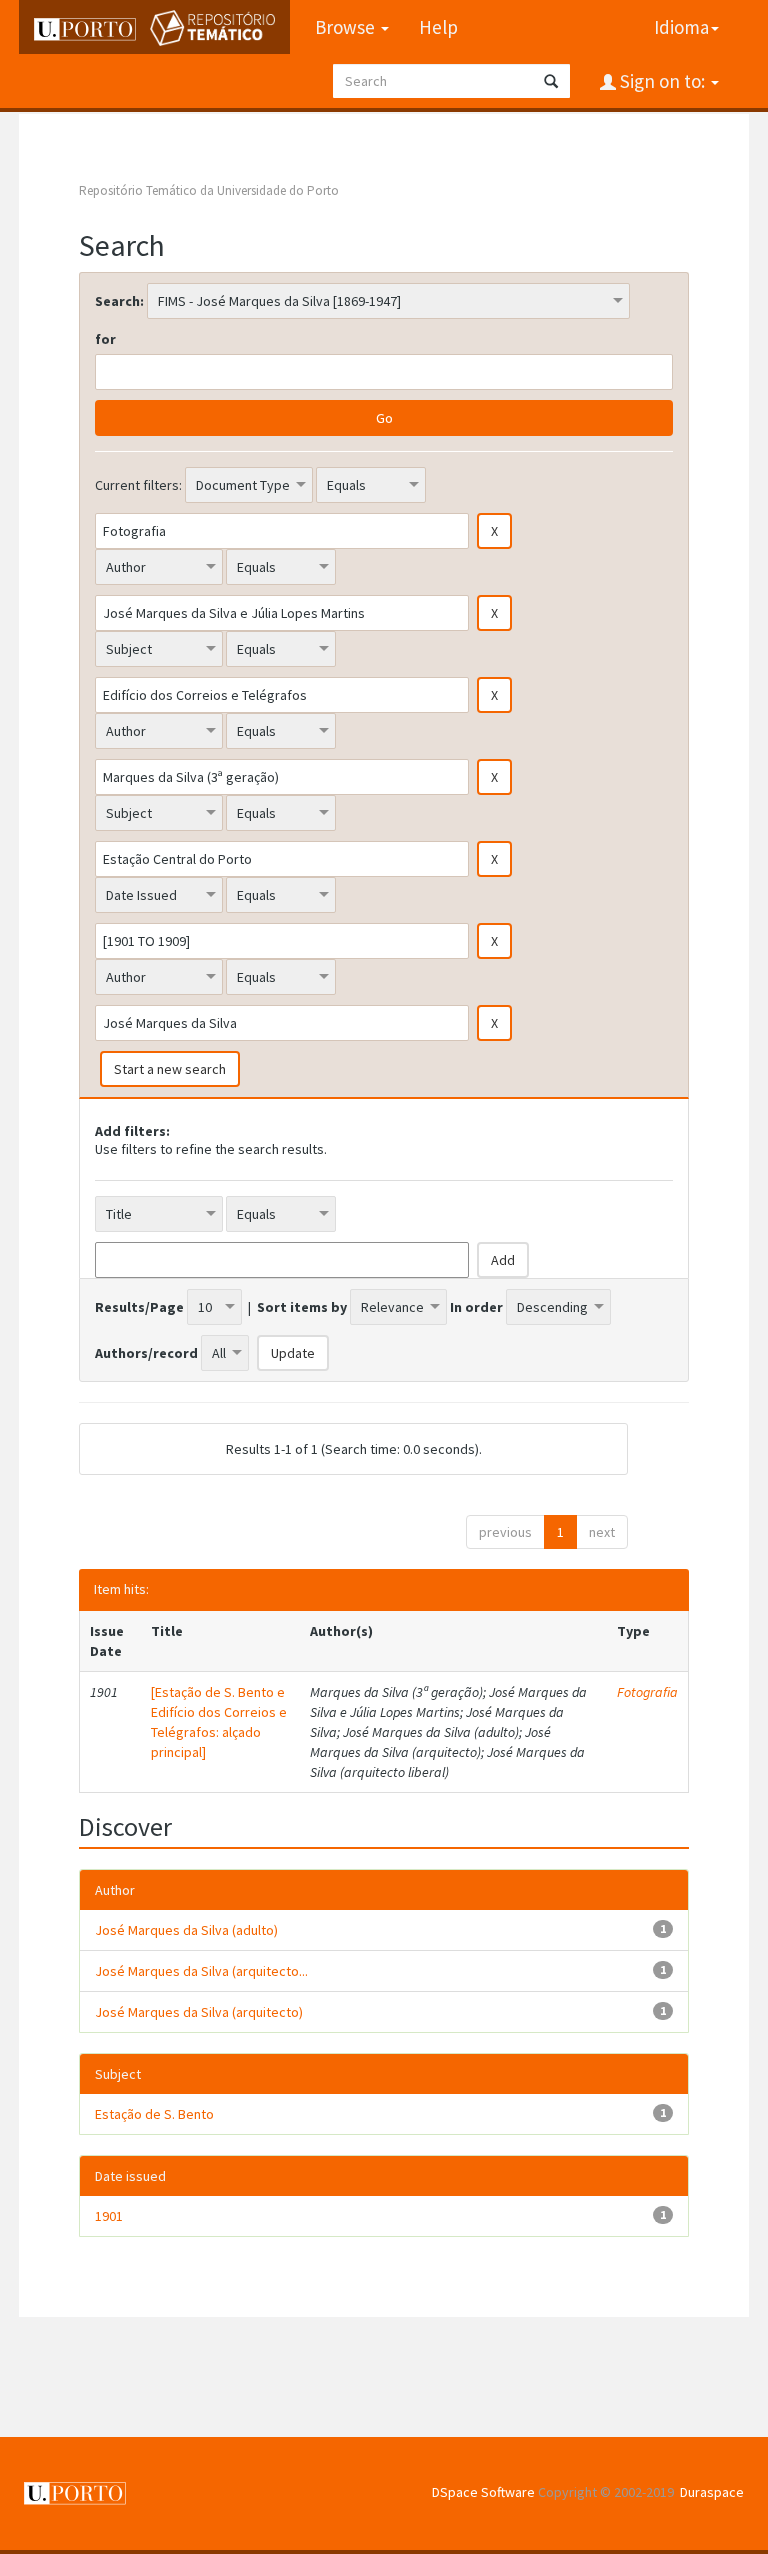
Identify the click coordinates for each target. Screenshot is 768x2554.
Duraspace (712, 2492)
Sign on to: (662, 81)
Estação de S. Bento (154, 2114)
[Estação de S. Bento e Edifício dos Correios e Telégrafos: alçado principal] (219, 1722)
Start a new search (170, 1069)
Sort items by (302, 1307)
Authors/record (146, 1353)
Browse (347, 27)
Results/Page (139, 1307)
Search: (119, 301)
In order (476, 1307)
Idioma (681, 27)
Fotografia (647, 1692)
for (105, 339)
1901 (109, 2216)
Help (438, 27)
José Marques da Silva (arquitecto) (199, 2012)
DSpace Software (483, 2492)
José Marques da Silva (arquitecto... (201, 1971)
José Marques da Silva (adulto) (186, 1930)
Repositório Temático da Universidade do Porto (209, 190)
